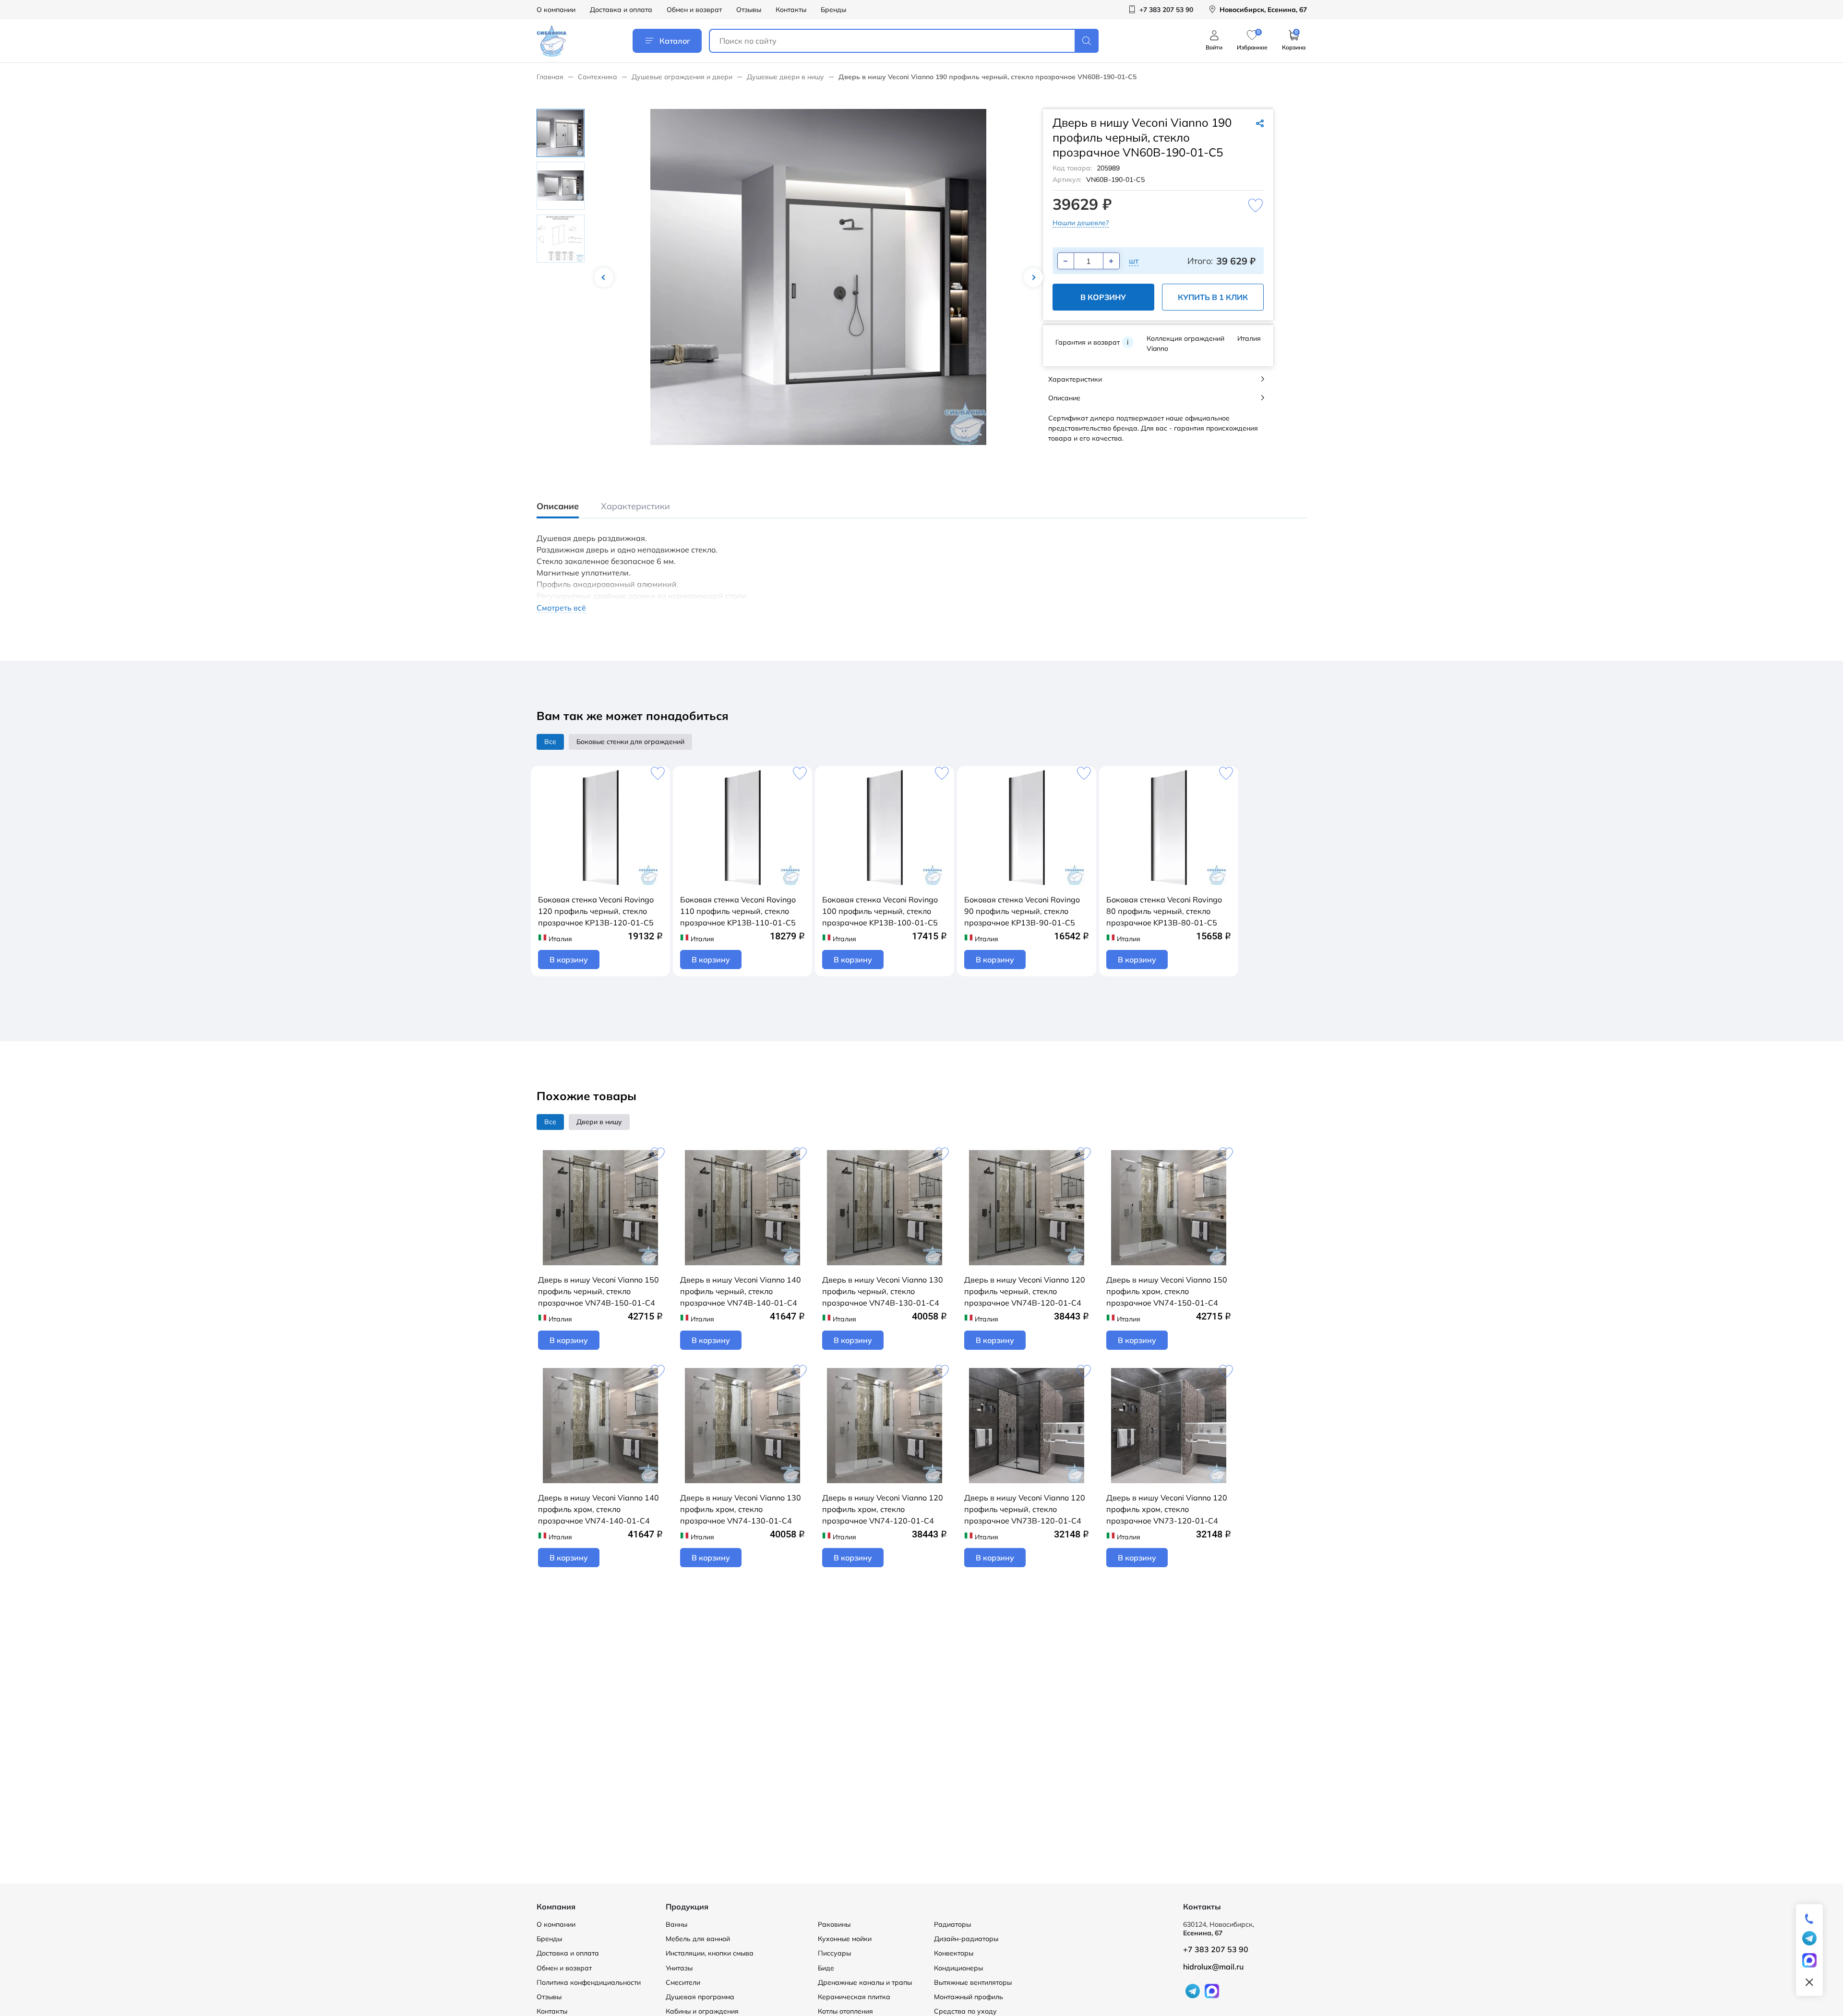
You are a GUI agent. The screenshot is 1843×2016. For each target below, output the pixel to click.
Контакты (791, 10)
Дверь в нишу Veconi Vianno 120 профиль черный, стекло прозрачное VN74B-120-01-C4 (1025, 1291)
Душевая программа (700, 1997)
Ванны (676, 1924)
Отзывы (749, 10)
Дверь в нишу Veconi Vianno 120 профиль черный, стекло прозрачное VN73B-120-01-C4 (1025, 1509)
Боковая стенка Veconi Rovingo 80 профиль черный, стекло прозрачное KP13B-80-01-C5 (1164, 911)
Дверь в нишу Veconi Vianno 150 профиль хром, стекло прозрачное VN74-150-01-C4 (1167, 1291)
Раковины (834, 1924)
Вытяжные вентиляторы (973, 1982)
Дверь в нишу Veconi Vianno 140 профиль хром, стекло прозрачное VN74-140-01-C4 (598, 1509)
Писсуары (834, 1953)
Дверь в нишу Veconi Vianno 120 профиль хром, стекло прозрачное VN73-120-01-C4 (1167, 1509)
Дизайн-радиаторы (966, 1939)
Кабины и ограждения (702, 2011)
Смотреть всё (561, 608)
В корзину (1103, 297)
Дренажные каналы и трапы (865, 1982)
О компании (556, 10)
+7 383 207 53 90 (1216, 1949)
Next (1033, 277)
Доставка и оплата (621, 10)
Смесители (683, 1982)
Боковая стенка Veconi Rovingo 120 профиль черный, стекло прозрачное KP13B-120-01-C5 (596, 911)
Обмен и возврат (694, 10)
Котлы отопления (845, 2011)
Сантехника (598, 77)
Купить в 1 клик (1213, 297)
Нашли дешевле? (1081, 223)
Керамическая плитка (854, 1997)
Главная (550, 77)
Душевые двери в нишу (785, 77)
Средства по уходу (965, 2011)
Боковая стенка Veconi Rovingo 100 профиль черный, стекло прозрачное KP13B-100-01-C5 (880, 911)
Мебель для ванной (698, 1939)
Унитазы (679, 1968)
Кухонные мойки (845, 1939)
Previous (604, 277)
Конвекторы (954, 1953)
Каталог (675, 41)
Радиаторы (952, 1924)
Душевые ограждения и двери (682, 77)
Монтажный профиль (969, 1997)
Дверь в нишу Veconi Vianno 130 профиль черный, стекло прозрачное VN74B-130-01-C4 (883, 1291)
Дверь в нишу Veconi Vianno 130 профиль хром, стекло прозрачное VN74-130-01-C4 (741, 1509)
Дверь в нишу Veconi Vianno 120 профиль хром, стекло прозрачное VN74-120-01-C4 (883, 1509)
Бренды (833, 10)
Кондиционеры (958, 1968)
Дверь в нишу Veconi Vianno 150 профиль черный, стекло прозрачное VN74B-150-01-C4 (598, 1291)
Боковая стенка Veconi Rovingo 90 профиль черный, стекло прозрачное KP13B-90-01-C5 (1022, 911)
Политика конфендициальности (589, 1982)
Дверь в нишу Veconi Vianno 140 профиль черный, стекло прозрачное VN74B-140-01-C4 (741, 1291)
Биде (826, 1968)
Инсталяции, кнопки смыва (710, 1953)
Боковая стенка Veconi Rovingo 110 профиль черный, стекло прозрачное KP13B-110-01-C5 (738, 911)
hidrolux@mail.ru (1213, 1967)
